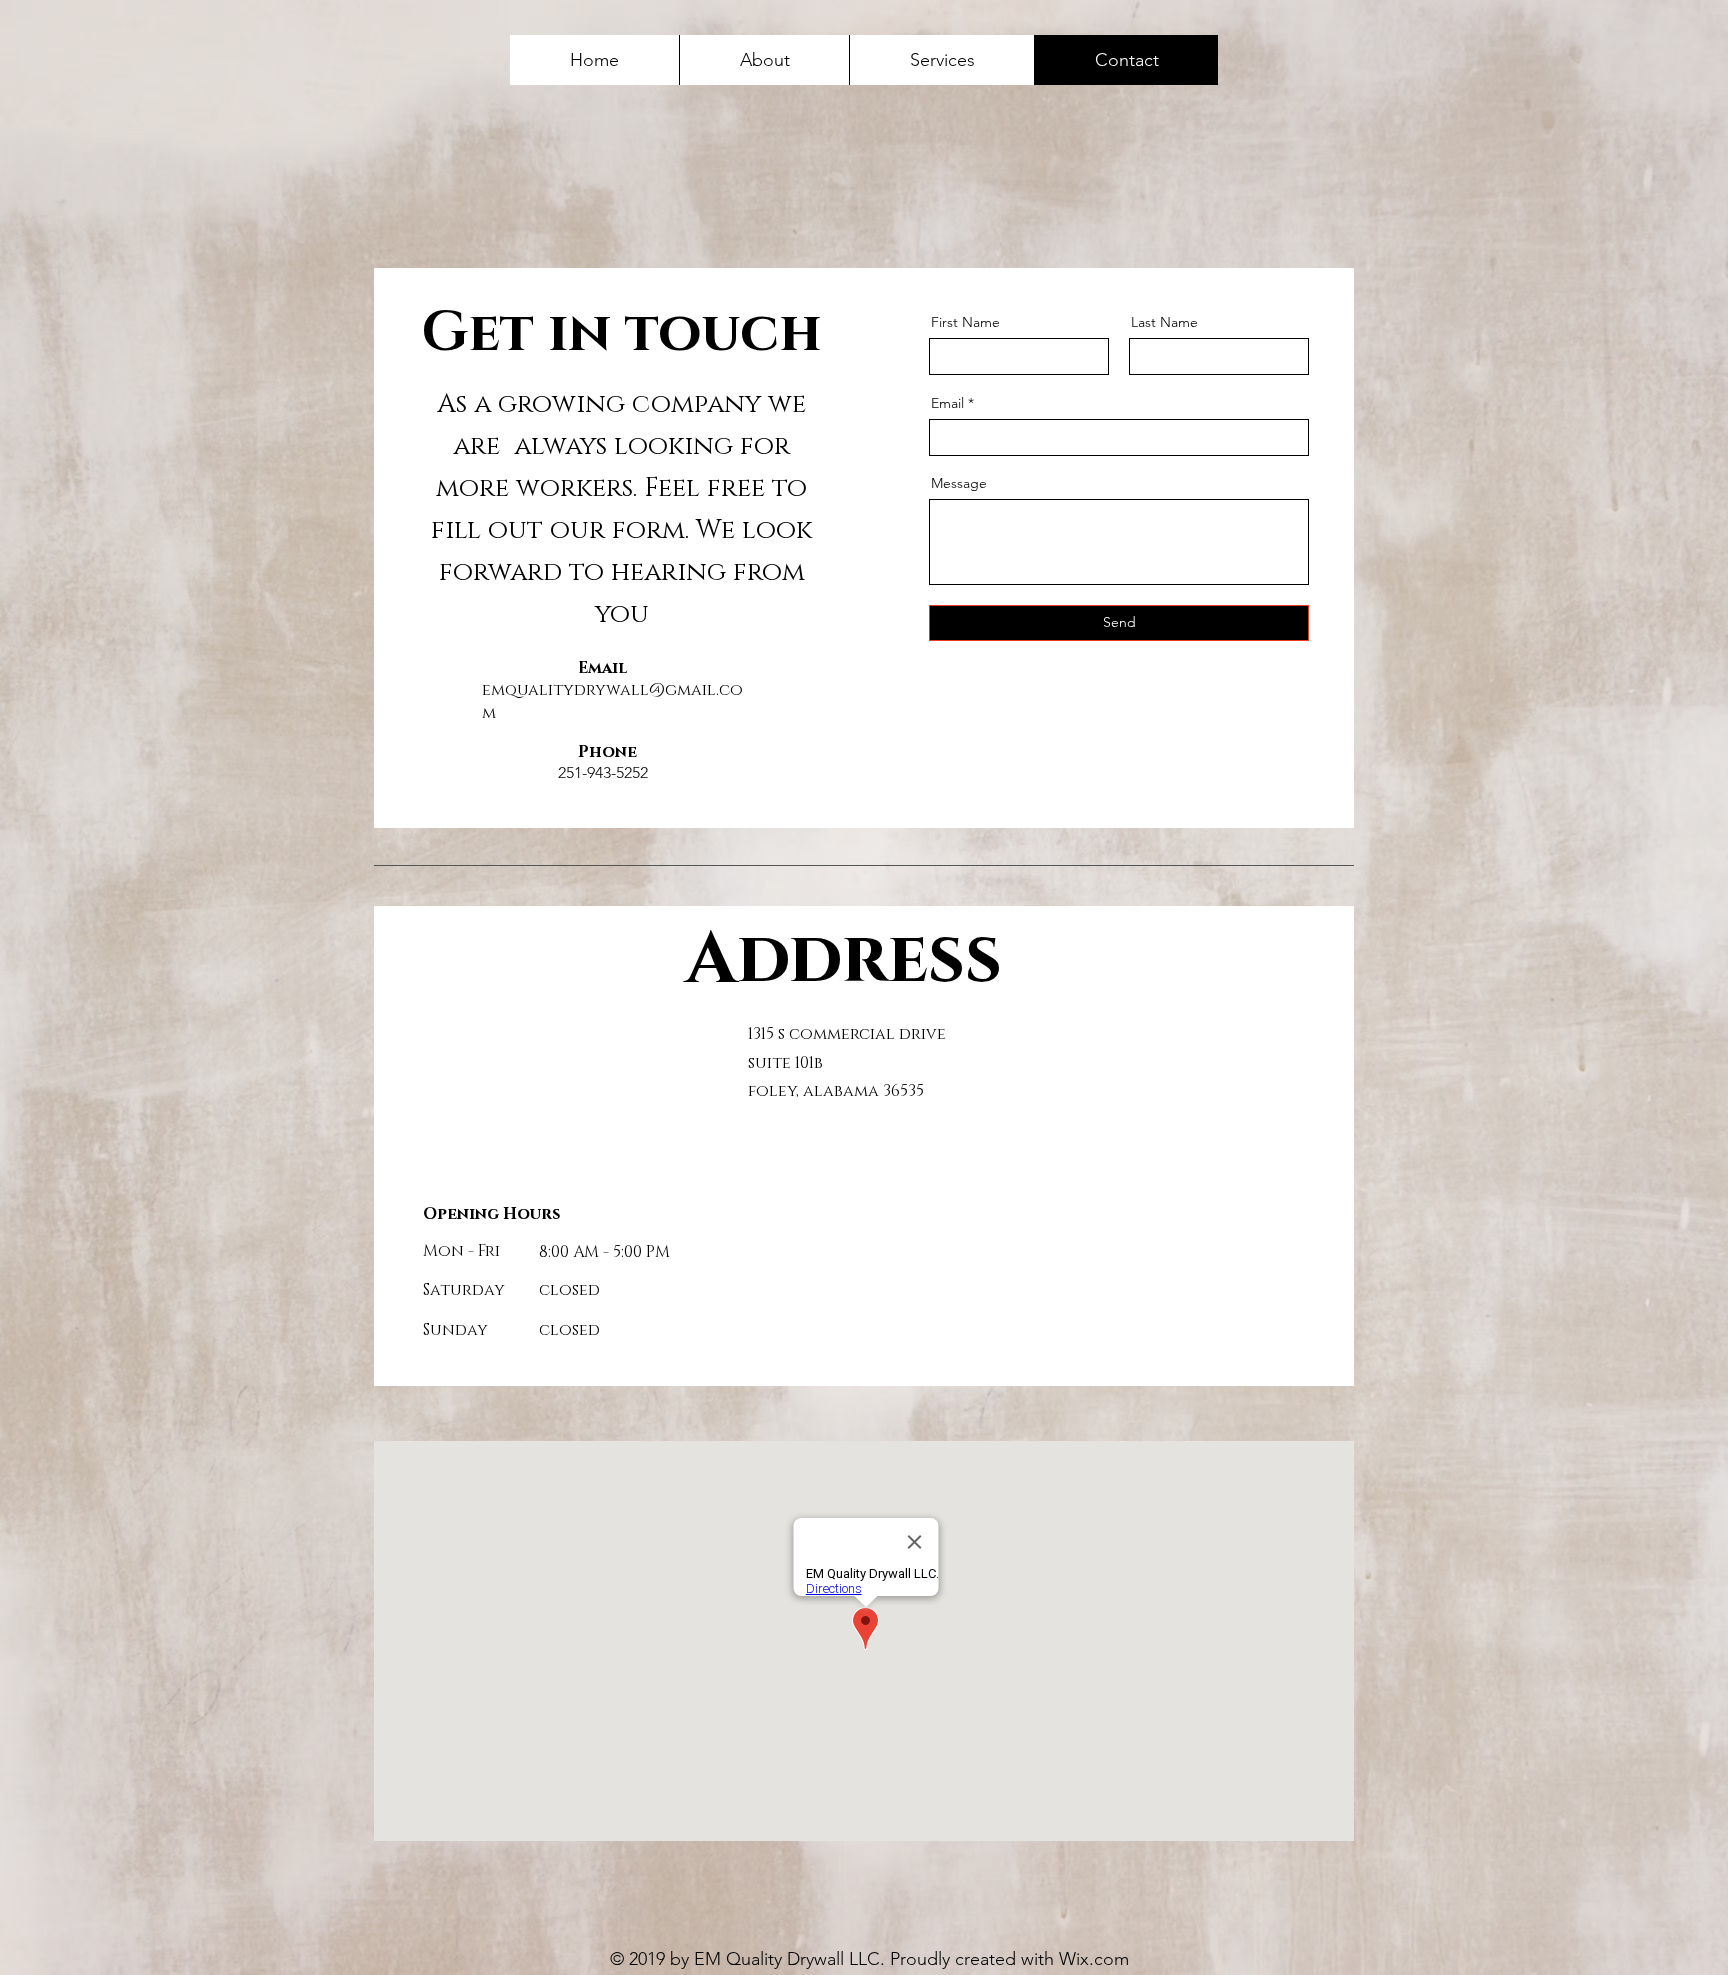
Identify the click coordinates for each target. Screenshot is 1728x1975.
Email (947, 403)
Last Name (1164, 322)
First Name (965, 322)
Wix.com (1094, 1959)
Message (959, 483)
